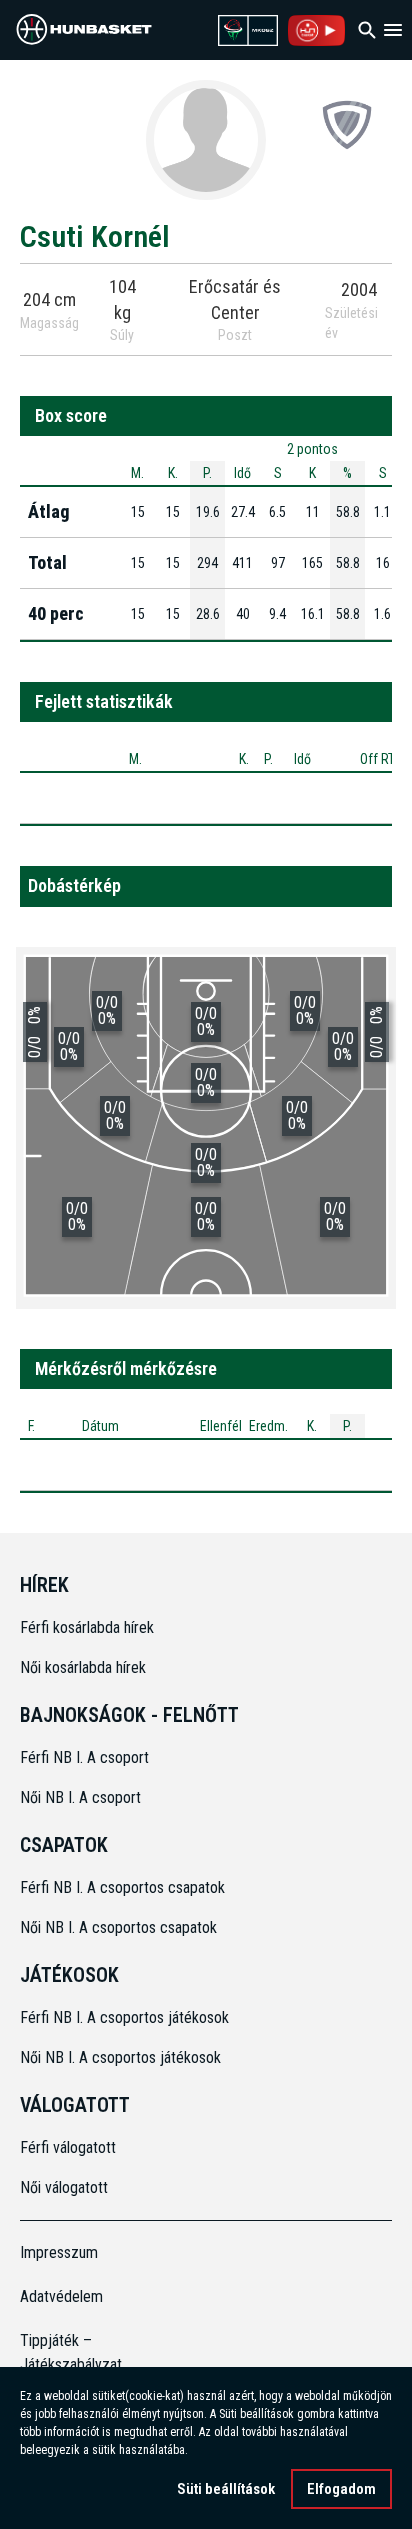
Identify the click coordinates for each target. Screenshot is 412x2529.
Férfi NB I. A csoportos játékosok (124, 2017)
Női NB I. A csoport (80, 1797)
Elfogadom (341, 2489)
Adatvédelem (61, 2296)
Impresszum (59, 2252)
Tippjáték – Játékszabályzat (66, 2352)
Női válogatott (64, 2187)
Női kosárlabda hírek (83, 1667)
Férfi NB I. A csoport (84, 1757)
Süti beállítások (226, 2489)
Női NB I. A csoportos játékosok (120, 2057)
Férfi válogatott (68, 2147)
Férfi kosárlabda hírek (87, 1627)
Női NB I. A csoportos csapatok (120, 1927)
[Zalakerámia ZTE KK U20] (347, 124)
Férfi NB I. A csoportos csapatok (124, 1887)
